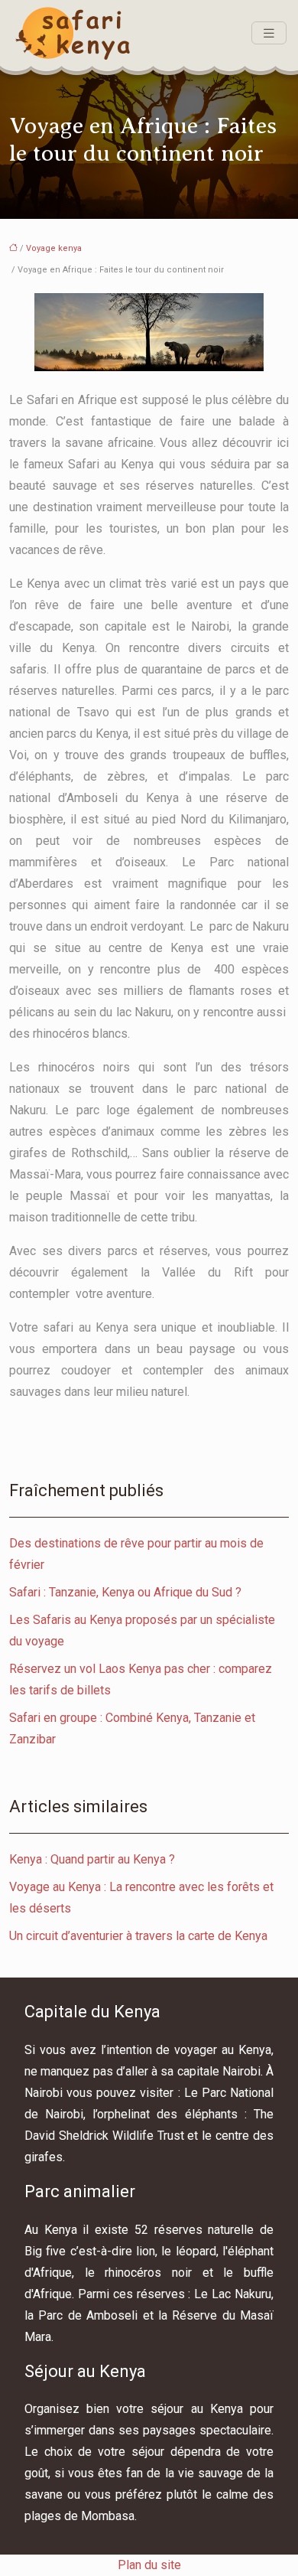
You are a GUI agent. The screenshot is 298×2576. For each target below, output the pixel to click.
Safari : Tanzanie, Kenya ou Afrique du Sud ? (125, 1592)
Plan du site (149, 2565)
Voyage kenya (54, 248)
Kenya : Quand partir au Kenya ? (92, 1859)
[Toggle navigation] (269, 33)
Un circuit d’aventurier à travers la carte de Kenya (138, 1936)
